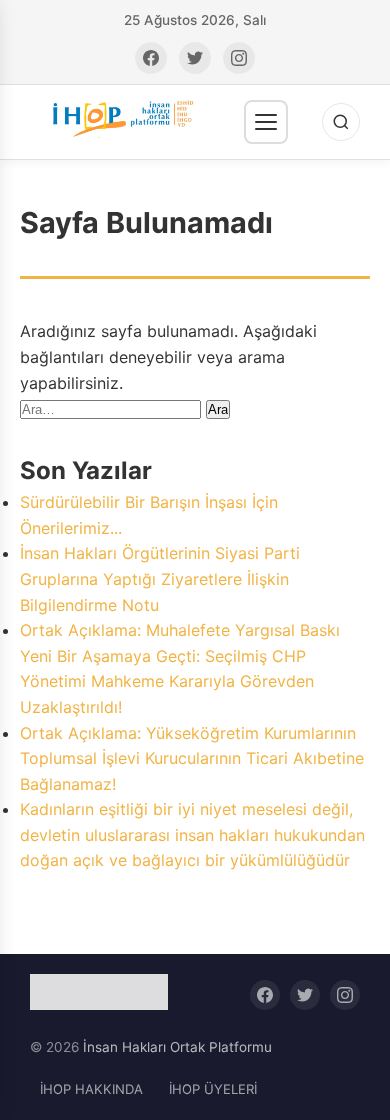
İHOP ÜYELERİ (213, 1089)
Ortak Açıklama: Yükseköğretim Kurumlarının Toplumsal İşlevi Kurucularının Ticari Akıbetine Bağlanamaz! (192, 758)
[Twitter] (195, 58)
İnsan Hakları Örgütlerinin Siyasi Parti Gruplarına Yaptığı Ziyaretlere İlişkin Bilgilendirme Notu (160, 578)
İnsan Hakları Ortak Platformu (177, 1047)
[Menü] (266, 122)
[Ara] (341, 122)
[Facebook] (151, 58)
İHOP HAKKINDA (91, 1089)
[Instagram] (239, 58)
